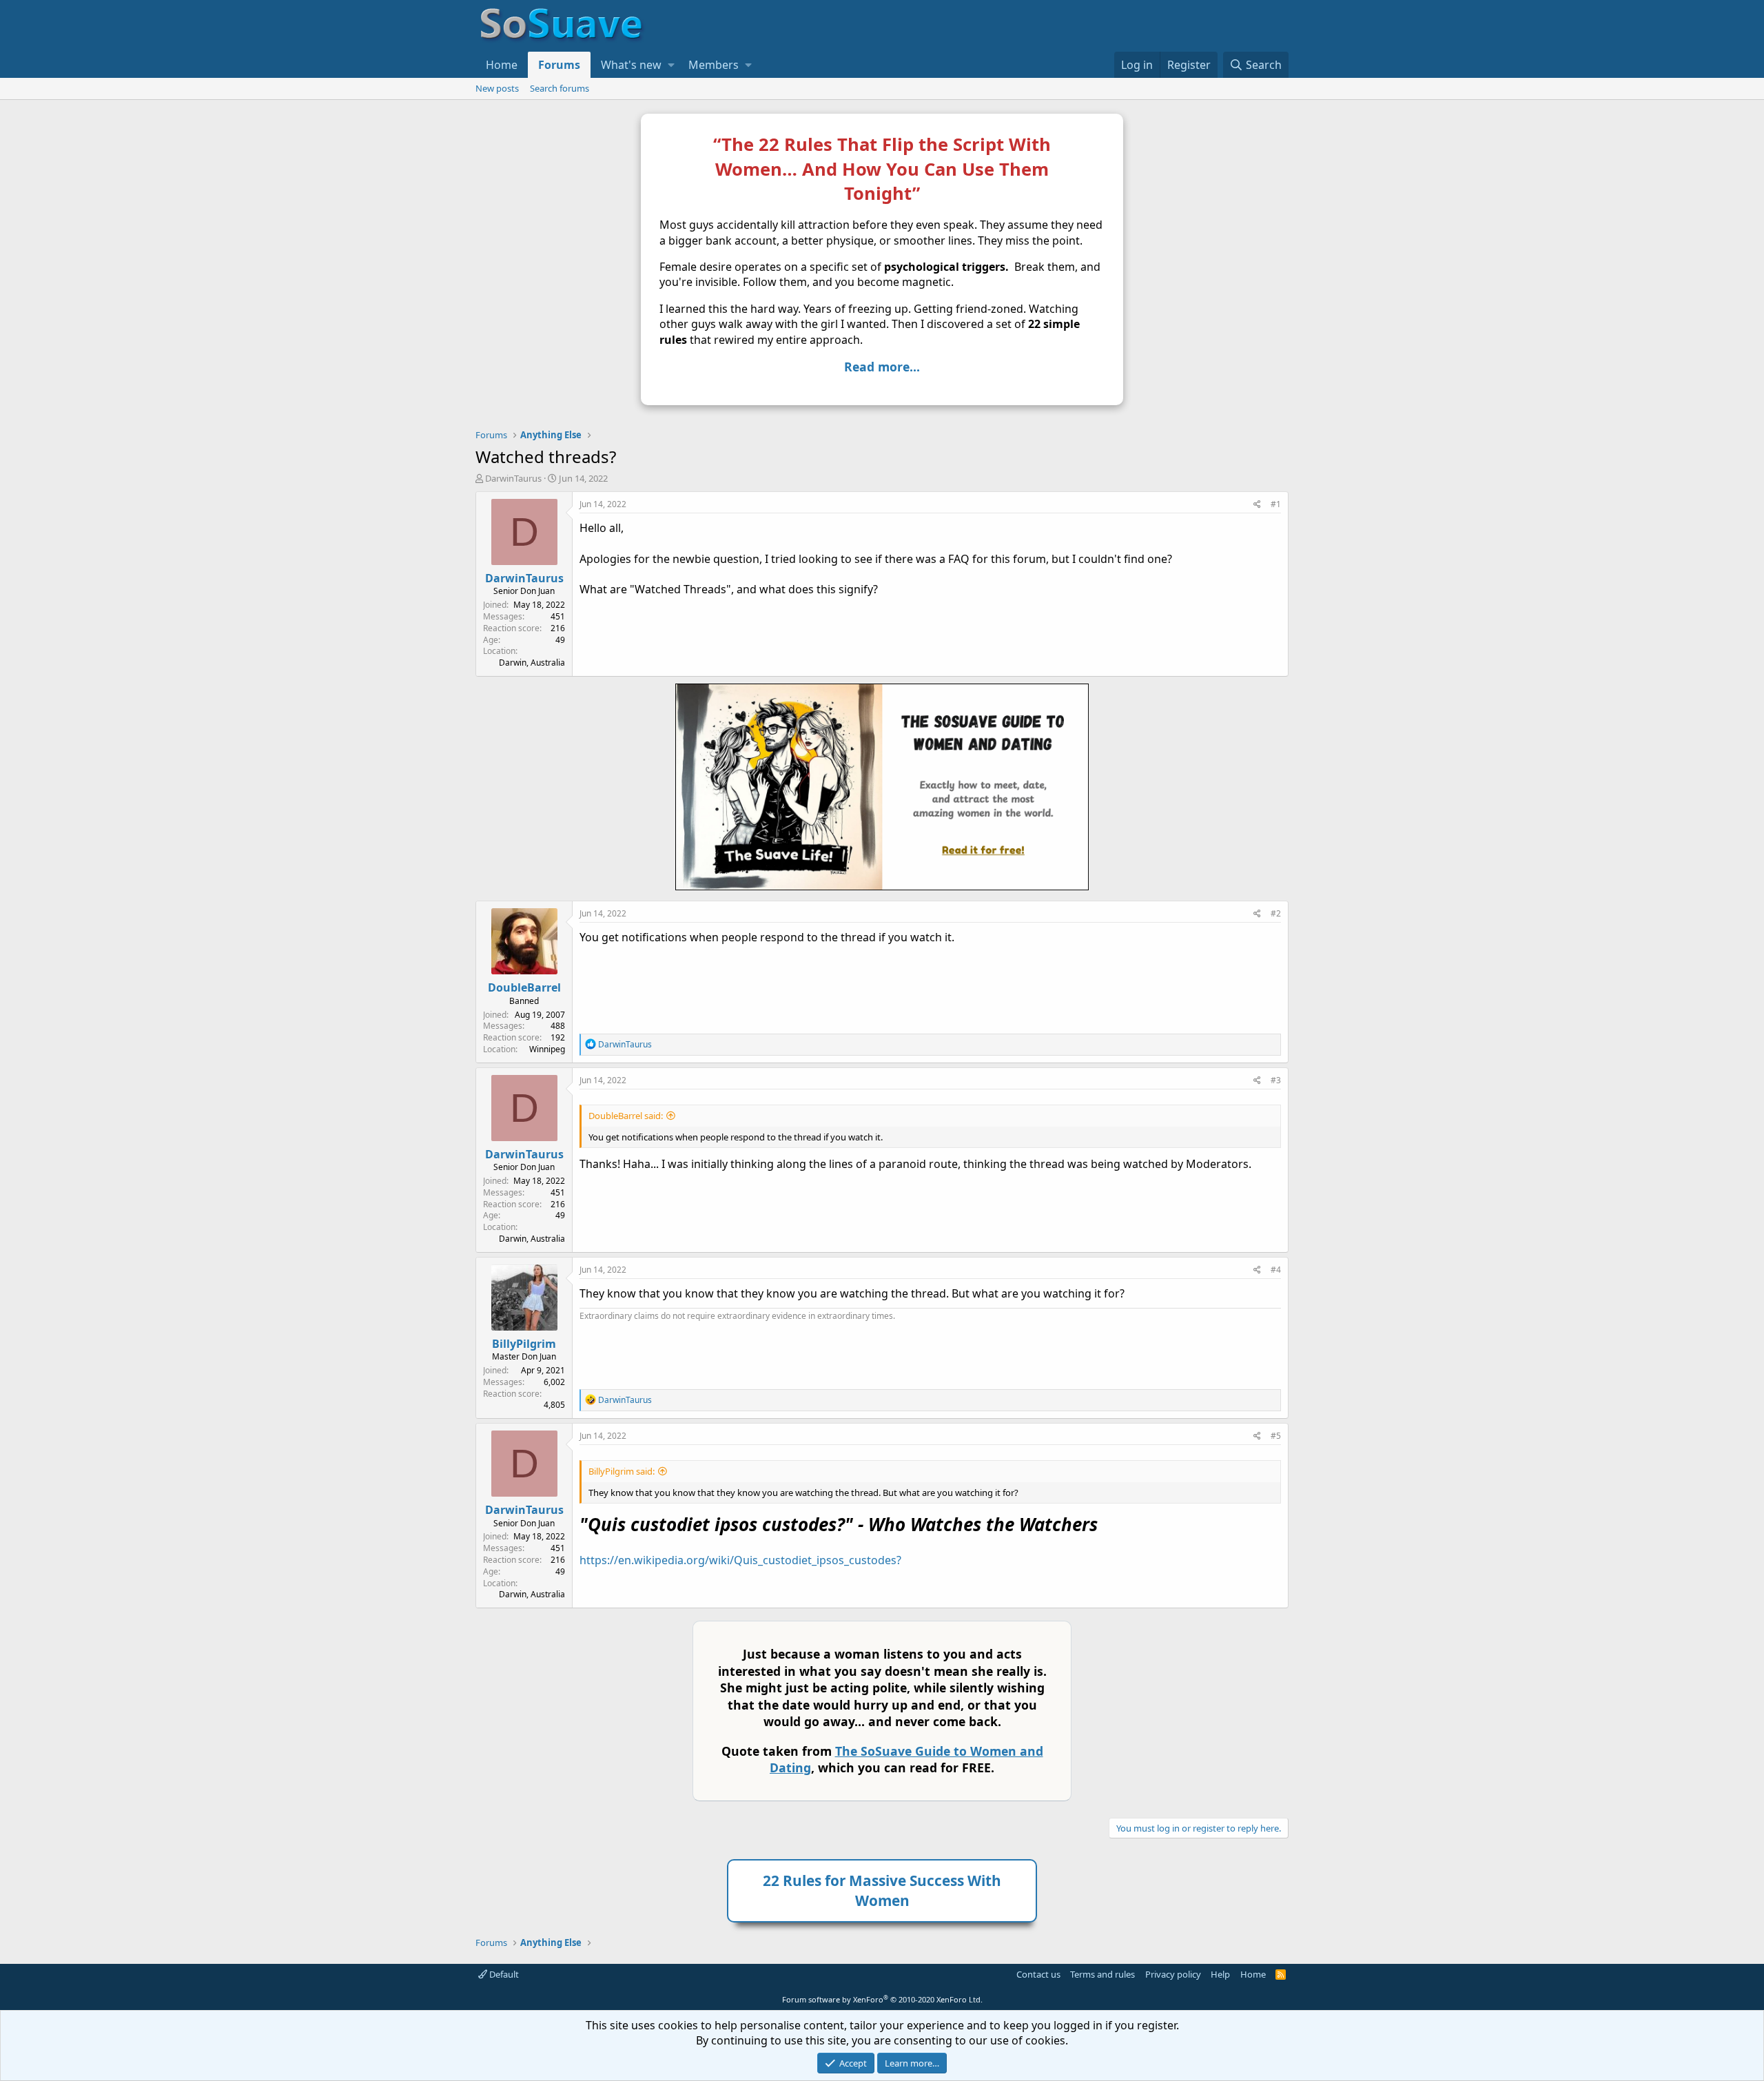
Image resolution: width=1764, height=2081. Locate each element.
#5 (1276, 1436)
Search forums (560, 88)
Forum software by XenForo (882, 1999)
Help (1220, 1974)
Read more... (882, 367)
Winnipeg (547, 1049)
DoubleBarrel (524, 987)
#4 (1276, 1270)
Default (503, 1974)
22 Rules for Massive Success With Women (882, 1890)
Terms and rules (1102, 1974)
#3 (1276, 1080)
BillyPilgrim (524, 1344)
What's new (631, 65)
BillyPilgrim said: (622, 1471)
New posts (497, 88)
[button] (671, 65)
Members (714, 65)
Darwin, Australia (532, 663)
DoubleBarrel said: (626, 1116)
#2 (1276, 913)
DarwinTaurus (513, 478)
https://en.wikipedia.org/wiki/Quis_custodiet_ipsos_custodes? (740, 1560)
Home (502, 65)
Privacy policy (1173, 1974)
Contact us (1038, 1974)
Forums (559, 65)
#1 (1276, 504)
